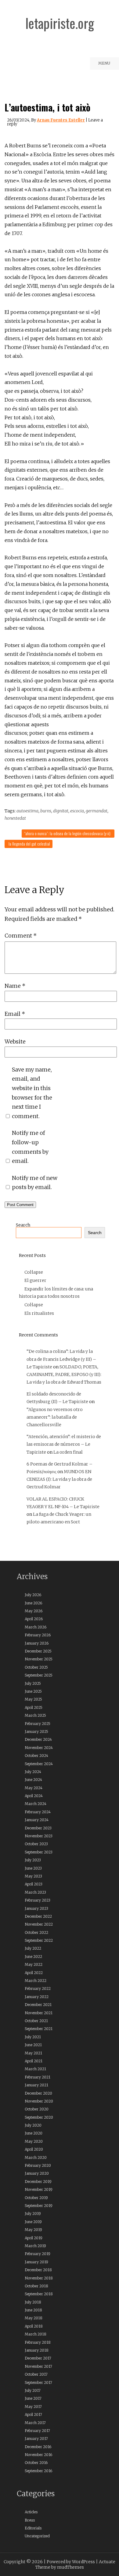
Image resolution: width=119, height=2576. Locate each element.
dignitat (61, 811)
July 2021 (33, 2037)
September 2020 (39, 2117)
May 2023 (33, 1876)
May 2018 (34, 2318)
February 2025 (38, 1724)
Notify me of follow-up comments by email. (30, 1147)
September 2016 (38, 2471)
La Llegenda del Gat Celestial (29, 844)
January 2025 (36, 1731)
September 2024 (39, 1764)
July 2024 (33, 1772)
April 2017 (33, 2414)
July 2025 (33, 1683)
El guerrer (35, 1280)
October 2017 (36, 2374)
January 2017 (36, 2439)
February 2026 (38, 1635)
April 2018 (34, 2326)
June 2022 (33, 1957)
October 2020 (37, 2109)
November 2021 (39, 2013)
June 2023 (33, 1868)
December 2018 (38, 2270)
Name (15, 986)
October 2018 (36, 2286)
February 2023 (38, 1900)
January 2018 (37, 2350)
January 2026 (37, 1643)
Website (15, 1042)
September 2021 (39, 2029)
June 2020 (34, 2133)
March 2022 (36, 1981)
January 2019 (36, 2262)
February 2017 (37, 2431)
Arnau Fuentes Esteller (61, 120)
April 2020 (34, 2149)
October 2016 (36, 2463)
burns (46, 811)
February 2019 (38, 2254)
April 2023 (34, 1884)
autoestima (27, 811)
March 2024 (36, 1804)
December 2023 (38, 1828)
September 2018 (39, 2294)
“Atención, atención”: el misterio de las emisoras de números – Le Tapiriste (64, 1444)
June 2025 (33, 1691)
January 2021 (36, 2085)
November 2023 (39, 1836)
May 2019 (33, 2230)
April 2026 (34, 1619)
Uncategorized (37, 2536)
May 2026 (34, 1611)
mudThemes (70, 2567)
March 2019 (35, 2246)
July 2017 (33, 2390)
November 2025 (39, 1659)
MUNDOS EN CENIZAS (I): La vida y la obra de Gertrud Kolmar (59, 1479)
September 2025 (39, 1675)
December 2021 (38, 2005)
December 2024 (38, 1739)
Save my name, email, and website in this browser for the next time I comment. (32, 1093)
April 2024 (34, 1796)
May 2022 (34, 1964)
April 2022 (34, 1973)
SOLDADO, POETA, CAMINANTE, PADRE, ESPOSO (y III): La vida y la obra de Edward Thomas (64, 1374)
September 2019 (39, 2206)
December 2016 (38, 2447)
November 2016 (38, 2455)
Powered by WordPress (71, 2562)
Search (23, 1225)
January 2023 (36, 1908)
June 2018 (33, 2310)
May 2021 (33, 2053)
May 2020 (34, 2141)
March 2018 (36, 2334)
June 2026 (33, 1603)
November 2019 (39, 2189)
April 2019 (34, 2238)
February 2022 (38, 1988)
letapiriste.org (60, 23)
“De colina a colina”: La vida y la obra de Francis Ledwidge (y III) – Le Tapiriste (61, 1359)
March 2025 (35, 1715)
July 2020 (33, 2125)
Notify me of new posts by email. (35, 1183)
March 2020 (36, 2157)
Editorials (33, 2528)
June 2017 (33, 2398)
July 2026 (33, 1595)
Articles (31, 2512)
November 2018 (39, 2278)
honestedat (15, 818)
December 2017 (38, 2358)
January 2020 (37, 2173)
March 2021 (35, 2069)
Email (15, 1014)
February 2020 (38, 2165)
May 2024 (34, 1788)
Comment (21, 936)
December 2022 (38, 1916)
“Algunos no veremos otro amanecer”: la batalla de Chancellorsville (55, 1417)
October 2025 (36, 1667)
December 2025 (38, 1651)
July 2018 (33, 2302)
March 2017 (35, 2423)
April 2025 (34, 1707)
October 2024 (36, 1756)
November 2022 (39, 1924)
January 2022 (37, 1997)
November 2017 (38, 2366)
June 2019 (33, 2222)
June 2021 (33, 2045)
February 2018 (38, 2342)
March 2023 (35, 1892)
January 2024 (37, 1820)
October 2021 (36, 2021)
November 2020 (39, 2101)
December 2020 (38, 2093)
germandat (97, 811)
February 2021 (38, 2077)
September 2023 (39, 1852)
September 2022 (39, 1940)
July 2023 (33, 1860)
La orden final (68, 1452)
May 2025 (33, 1699)
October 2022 (36, 1932)
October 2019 (36, 2198)
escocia (77, 811)
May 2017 (33, 2407)
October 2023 (36, 1844)
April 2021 (34, 2061)
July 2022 (33, 1948)
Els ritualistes (39, 1313)
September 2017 (38, 2382)
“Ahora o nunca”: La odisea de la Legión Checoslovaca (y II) (67, 833)
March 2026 (36, 1627)
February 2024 (38, 1812)
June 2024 (33, 1780)
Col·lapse (34, 1272)
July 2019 (33, 2214)
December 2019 (38, 2182)
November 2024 (39, 1748)
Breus (30, 2520)
